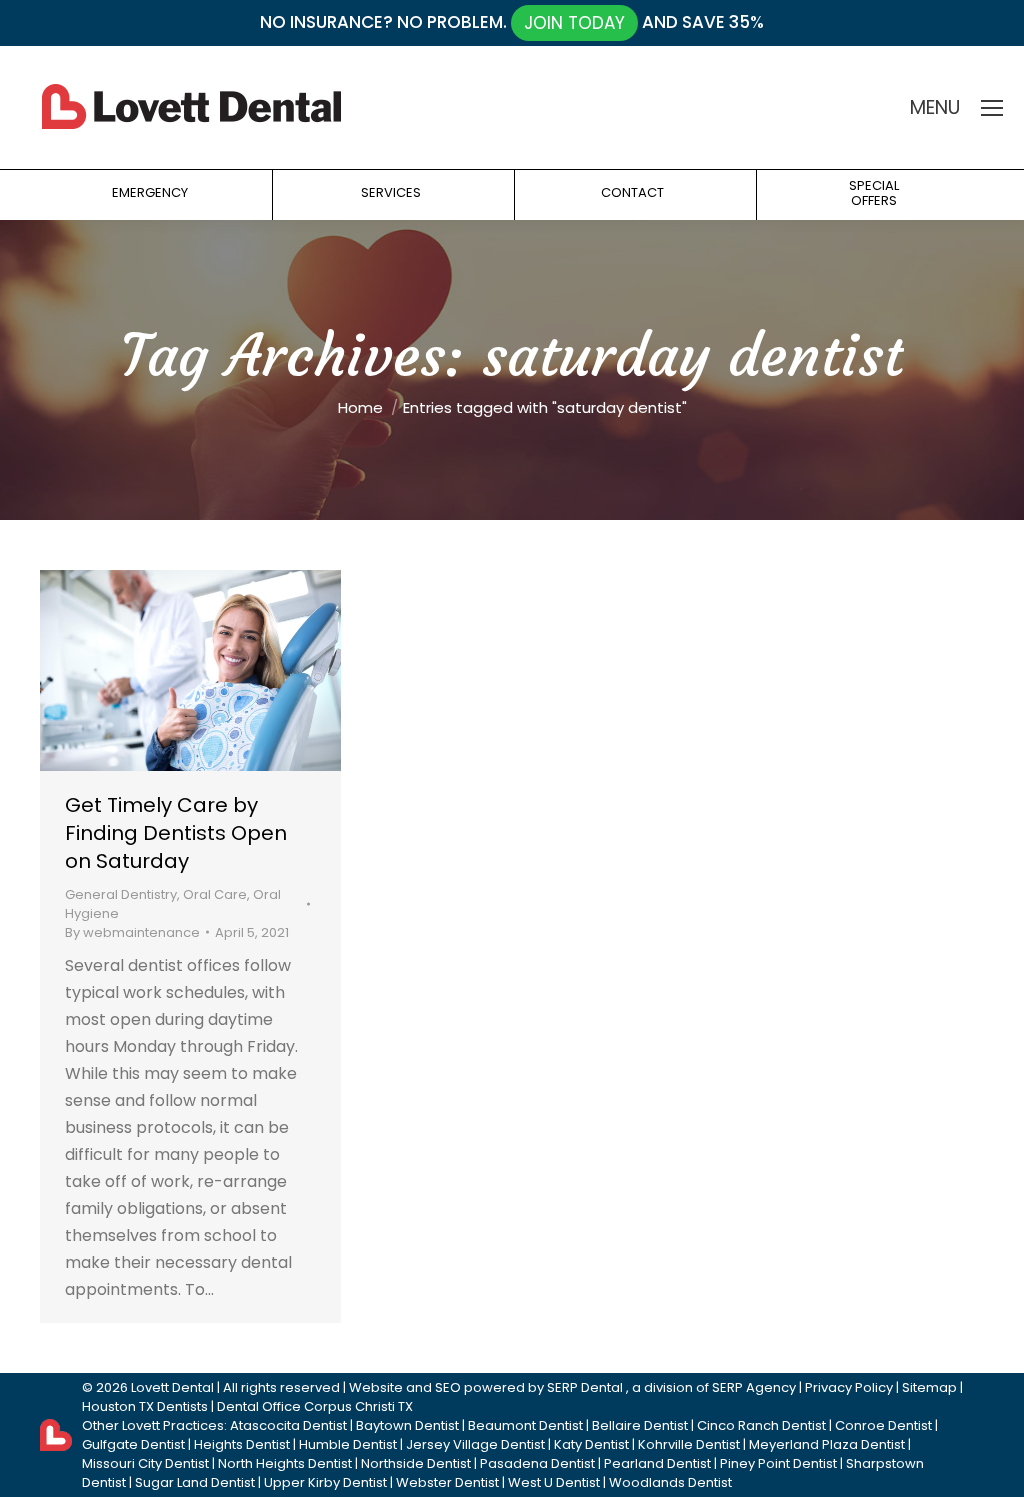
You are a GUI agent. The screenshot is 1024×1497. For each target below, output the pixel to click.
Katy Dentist (591, 1444)
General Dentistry (121, 894)
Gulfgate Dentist (133, 1444)
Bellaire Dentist (640, 1425)
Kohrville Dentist (689, 1444)
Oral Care (215, 894)
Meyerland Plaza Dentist (827, 1444)
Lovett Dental (172, 1387)
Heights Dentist (242, 1444)
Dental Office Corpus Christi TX (315, 1406)
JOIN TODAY (574, 23)
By (132, 932)
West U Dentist (554, 1482)
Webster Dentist (447, 1482)
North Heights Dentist (285, 1463)
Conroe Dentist (883, 1425)
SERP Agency (754, 1387)
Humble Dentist (348, 1444)
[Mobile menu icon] (992, 108)
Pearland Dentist (657, 1463)
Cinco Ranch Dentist (761, 1425)
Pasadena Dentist (537, 1463)
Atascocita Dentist (288, 1425)
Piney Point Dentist (778, 1463)
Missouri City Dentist (145, 1463)
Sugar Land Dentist (195, 1482)
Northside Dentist (416, 1463)
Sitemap (929, 1387)
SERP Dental (585, 1387)
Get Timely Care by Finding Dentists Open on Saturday (176, 833)
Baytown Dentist (407, 1425)
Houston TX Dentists (145, 1406)
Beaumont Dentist (525, 1425)
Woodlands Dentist (670, 1482)
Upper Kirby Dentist (325, 1482)
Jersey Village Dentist (475, 1444)
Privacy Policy (849, 1387)
